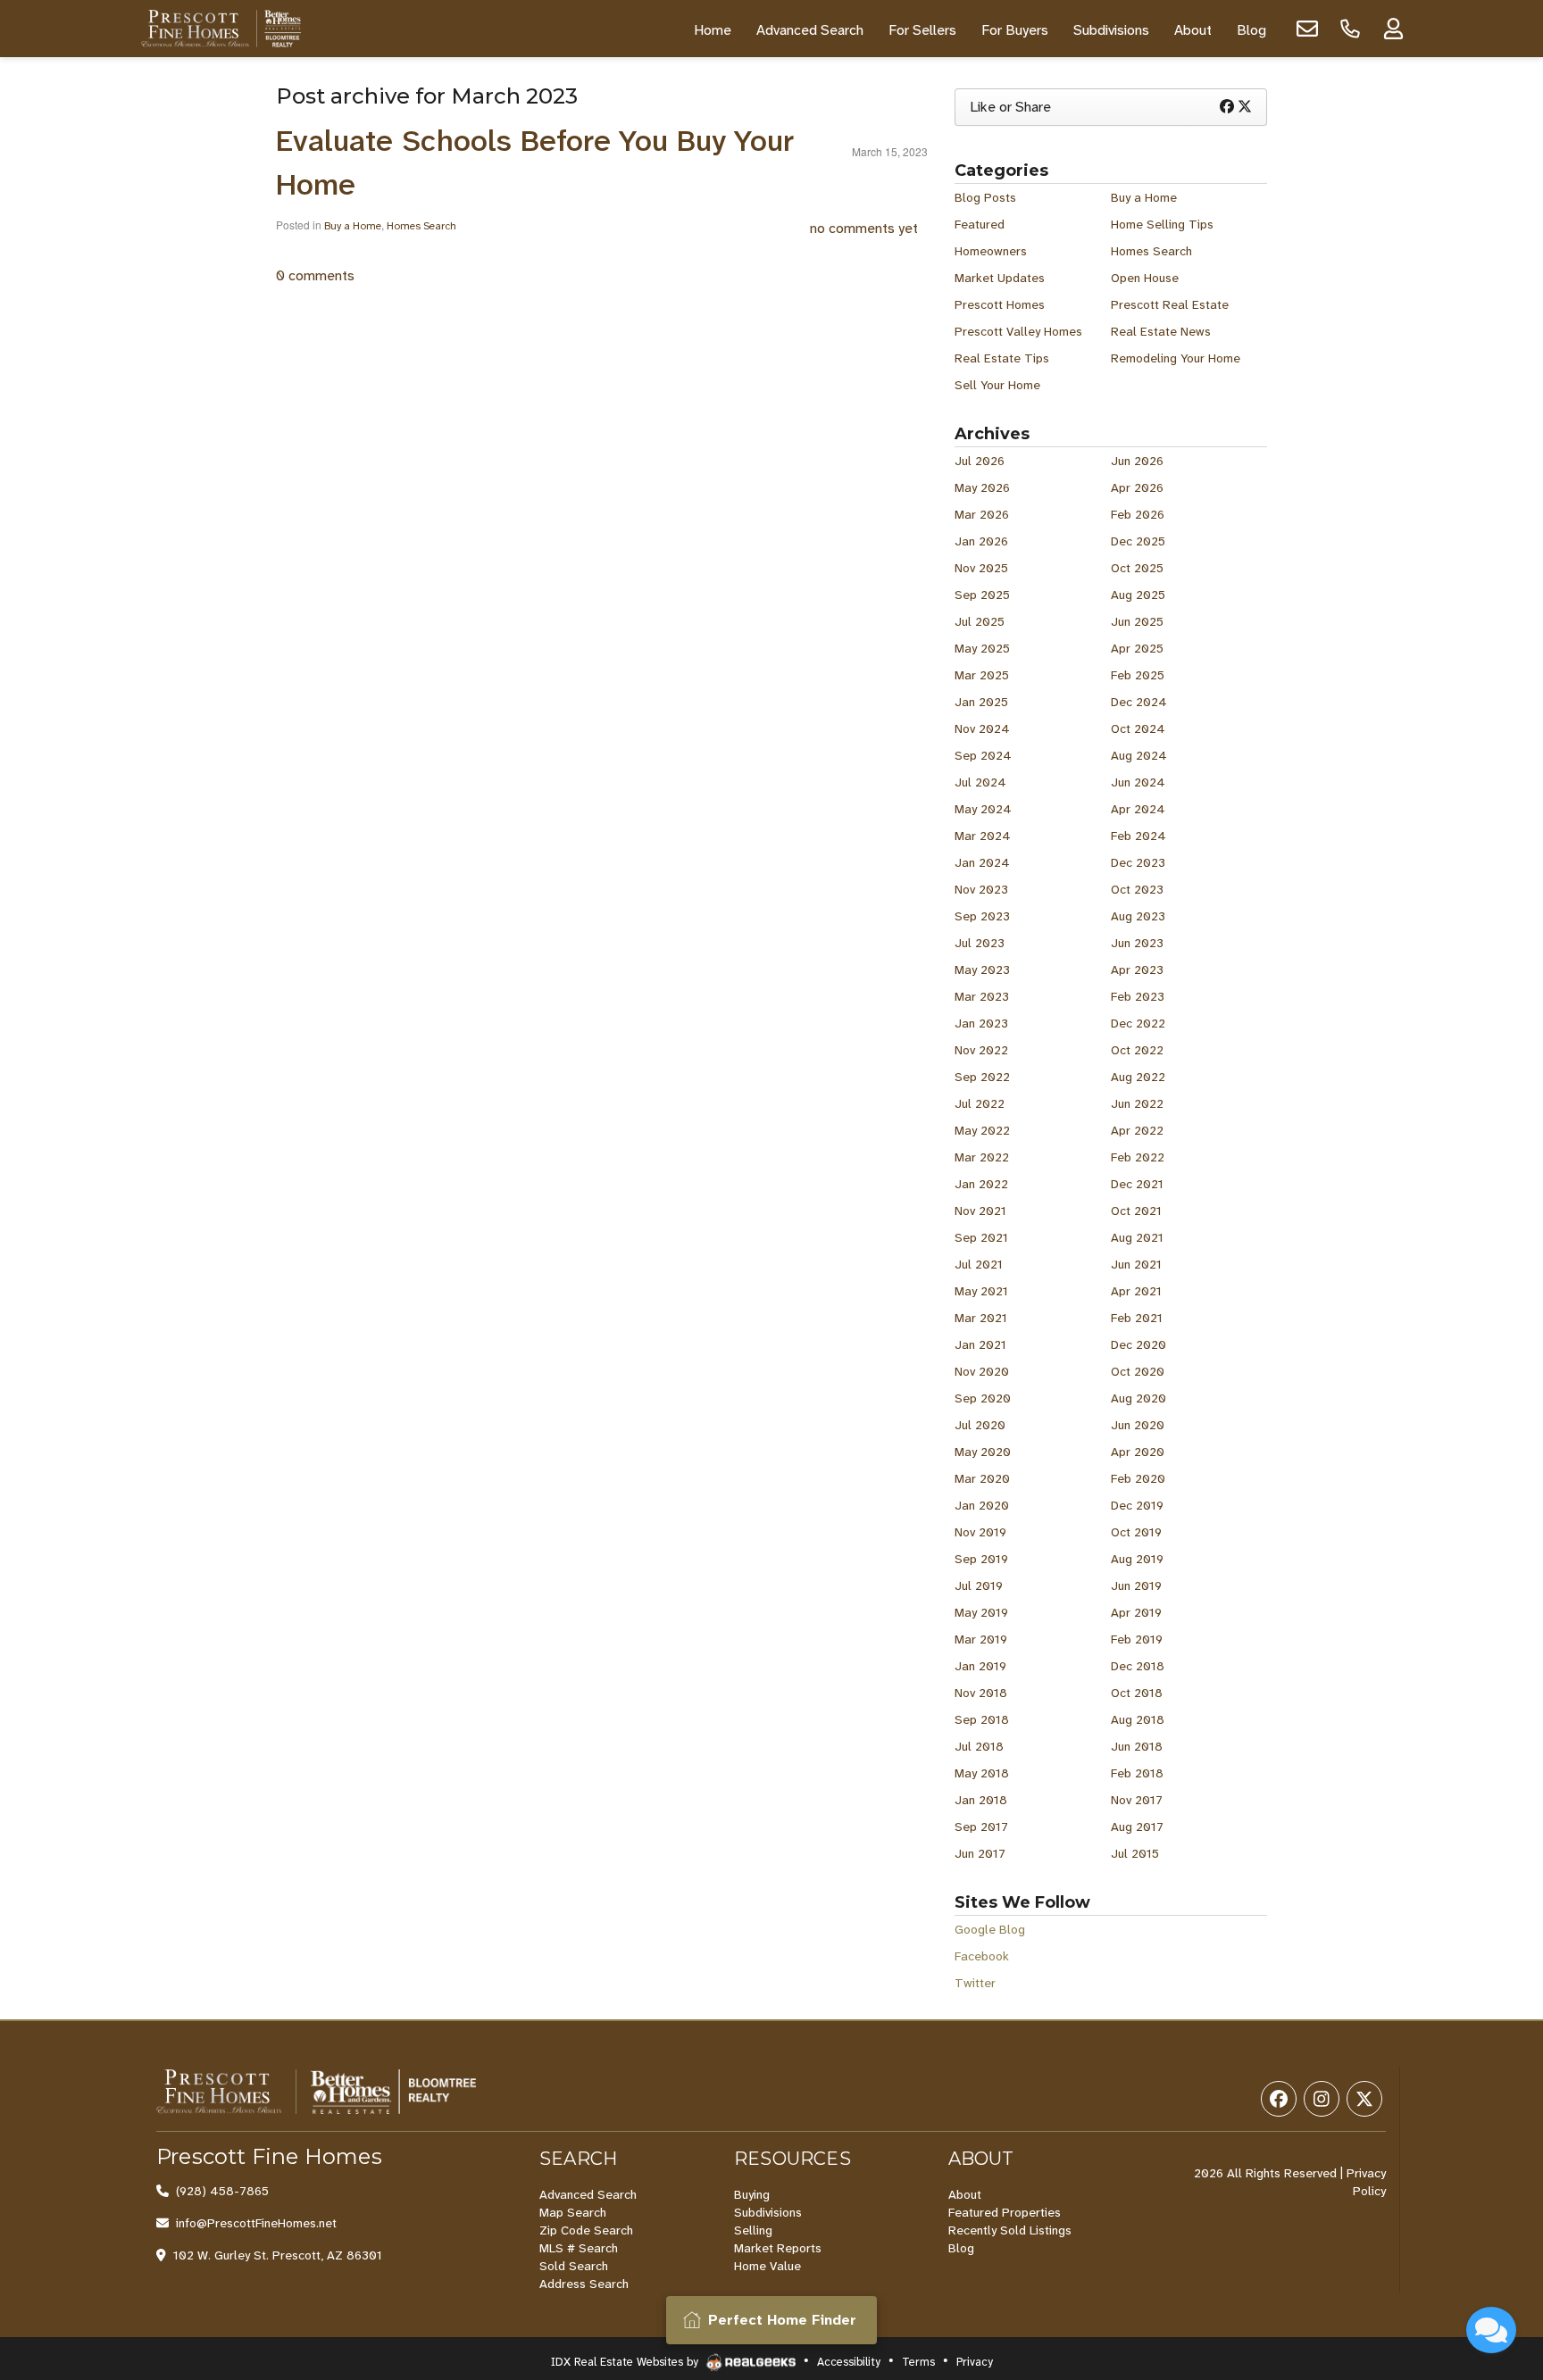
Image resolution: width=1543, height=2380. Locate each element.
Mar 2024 (983, 836)
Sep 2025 (982, 595)
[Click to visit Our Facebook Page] (1279, 2099)
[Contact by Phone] (1350, 29)
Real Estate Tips (1002, 358)
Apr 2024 (1138, 809)
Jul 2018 (979, 1746)
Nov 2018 (981, 1693)
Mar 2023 (982, 996)
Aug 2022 (1138, 1077)
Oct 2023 (1137, 889)
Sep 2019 (981, 1559)
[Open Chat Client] (1491, 2330)
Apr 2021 (1136, 1291)
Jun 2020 (1138, 1425)
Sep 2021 (981, 1237)
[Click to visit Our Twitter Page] (1364, 2099)
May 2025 (982, 648)
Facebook (982, 1956)
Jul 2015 (1135, 1853)
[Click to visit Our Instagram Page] (1322, 2099)
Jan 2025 (981, 702)
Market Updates (1000, 278)
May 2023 (982, 969)
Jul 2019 (979, 1585)
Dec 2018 (1138, 1666)
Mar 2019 (981, 1639)
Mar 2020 (982, 1478)
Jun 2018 (1137, 1746)
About (965, 2194)
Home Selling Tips (1162, 224)
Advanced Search (588, 2194)
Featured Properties (1005, 2212)
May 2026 (982, 487)
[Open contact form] (1307, 29)
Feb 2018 (1137, 1773)
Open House (1145, 278)
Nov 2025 (981, 568)
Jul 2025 (980, 621)
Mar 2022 (982, 1157)
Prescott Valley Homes (1018, 331)
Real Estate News (1161, 331)
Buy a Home (353, 226)
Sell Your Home (997, 385)
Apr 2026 (1137, 487)
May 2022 (982, 1130)
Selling (753, 2230)
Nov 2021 (980, 1211)
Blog (961, 2248)
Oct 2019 (1136, 1532)
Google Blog (990, 1929)
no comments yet (864, 228)
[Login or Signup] (1393, 29)
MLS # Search (579, 2248)
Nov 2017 (1137, 1800)
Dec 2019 (1137, 1505)
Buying (752, 2194)
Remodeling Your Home (1176, 358)
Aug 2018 (1138, 1719)
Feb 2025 (1138, 675)
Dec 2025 (1138, 541)
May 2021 (981, 1291)
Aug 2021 (1137, 1237)
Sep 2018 (982, 1719)
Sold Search (574, 2266)
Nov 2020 (982, 1371)
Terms (918, 2362)
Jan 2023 (981, 1023)
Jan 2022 (981, 1184)
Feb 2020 (1138, 1478)
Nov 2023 (981, 889)
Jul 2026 (980, 461)
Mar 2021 (981, 1318)
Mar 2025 (982, 675)
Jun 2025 (1137, 621)
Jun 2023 (1137, 943)
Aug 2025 (1138, 595)
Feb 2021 (1137, 1318)
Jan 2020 (982, 1505)
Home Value (767, 2266)
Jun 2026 (1137, 461)
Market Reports (778, 2248)
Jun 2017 (980, 1853)
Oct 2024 (1138, 728)
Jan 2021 (980, 1344)
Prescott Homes (1000, 304)
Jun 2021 (1136, 1264)
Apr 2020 (1138, 1452)
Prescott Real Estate (1170, 304)
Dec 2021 (1137, 1184)
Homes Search (421, 226)
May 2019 (981, 1612)
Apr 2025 (1137, 648)
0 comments (315, 275)
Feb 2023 (1138, 996)
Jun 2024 (1138, 782)
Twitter (975, 1983)
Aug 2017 (1137, 1827)
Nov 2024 (982, 728)
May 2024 (983, 809)
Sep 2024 (983, 755)
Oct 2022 (1137, 1050)
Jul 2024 (980, 782)
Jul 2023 (980, 943)
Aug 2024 (1139, 755)
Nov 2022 (981, 1050)
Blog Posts (985, 197)
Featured (980, 224)
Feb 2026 (1138, 514)
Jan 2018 (981, 1800)
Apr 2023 (1137, 969)
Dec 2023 (1138, 862)
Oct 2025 (1137, 568)
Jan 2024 (982, 862)
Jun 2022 (1137, 1103)
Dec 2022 (1138, 1023)
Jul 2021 (979, 1264)
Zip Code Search (586, 2230)
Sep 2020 (983, 1398)
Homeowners (991, 251)
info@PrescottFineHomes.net (256, 2223)
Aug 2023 (1138, 916)
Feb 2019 (1137, 1639)
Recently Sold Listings (1010, 2230)
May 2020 (983, 1452)
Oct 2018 (1137, 1693)
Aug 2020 (1138, 1398)
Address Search (584, 2284)
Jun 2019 (1136, 1585)
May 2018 (982, 1773)
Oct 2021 (1136, 1211)
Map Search (573, 2212)
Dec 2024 (1139, 702)
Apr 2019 (1136, 1612)
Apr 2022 (1137, 1130)
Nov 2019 (980, 1532)
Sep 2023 (982, 916)
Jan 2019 (980, 1666)
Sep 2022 (982, 1077)
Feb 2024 (1138, 836)
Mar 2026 (982, 514)
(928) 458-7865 (222, 2191)
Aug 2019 (1137, 1559)
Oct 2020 (1138, 1371)
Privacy (975, 2362)
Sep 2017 (981, 1827)
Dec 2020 (1138, 1344)
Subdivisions (768, 2212)
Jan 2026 (981, 541)
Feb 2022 (1138, 1157)
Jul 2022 (980, 1103)
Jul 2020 (980, 1425)
